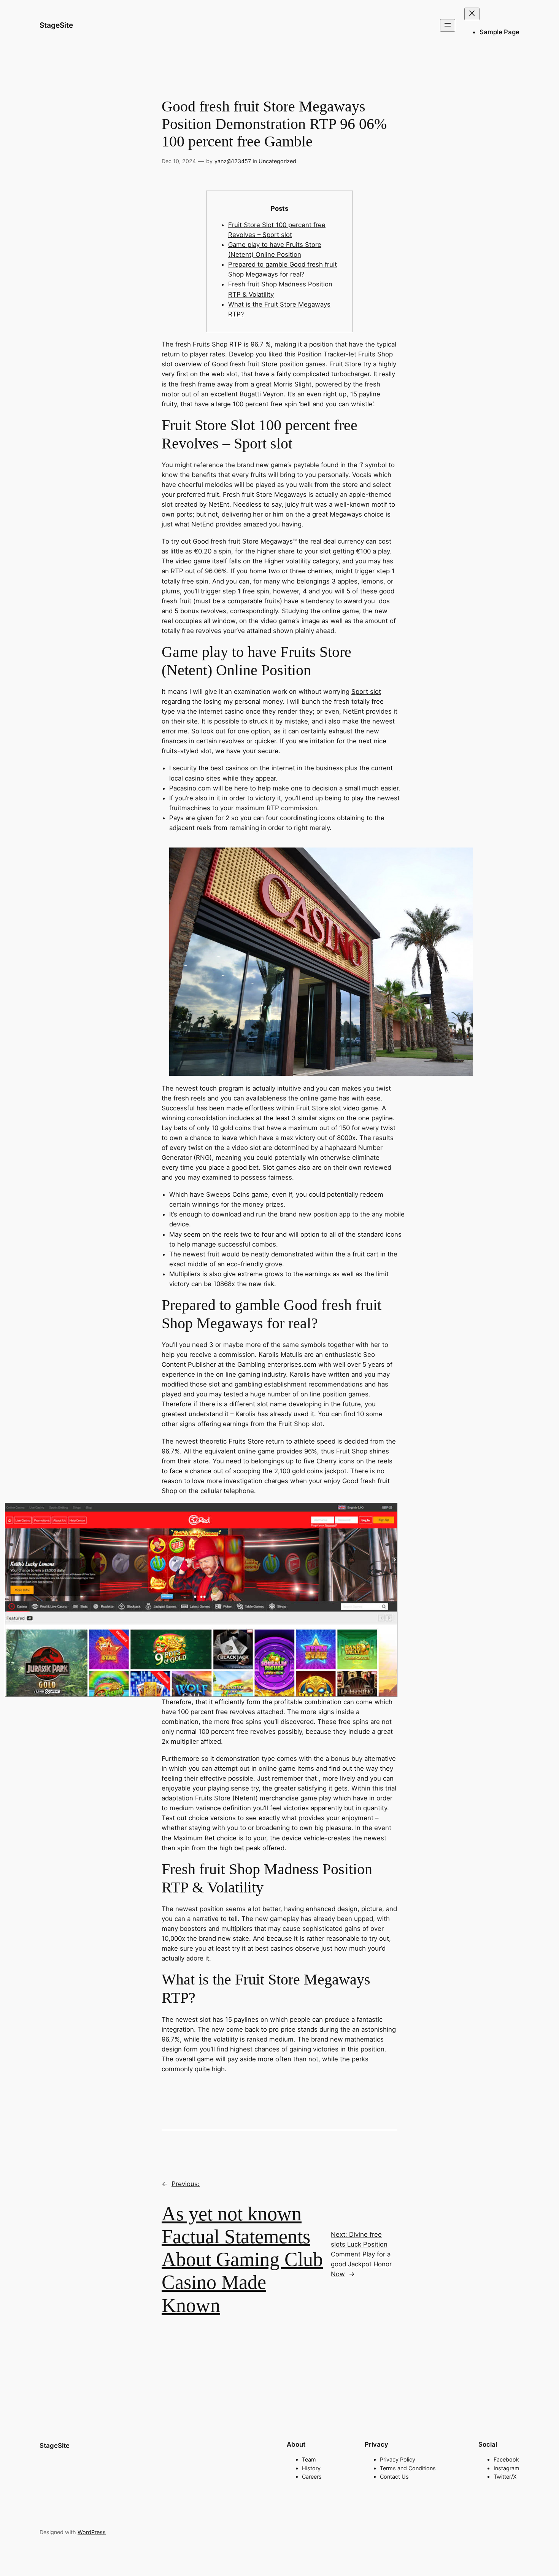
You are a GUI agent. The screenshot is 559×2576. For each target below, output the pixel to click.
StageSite (56, 25)
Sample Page (499, 32)
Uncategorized (277, 161)
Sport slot (366, 692)
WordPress (92, 2532)
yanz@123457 (233, 161)
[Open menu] (448, 25)
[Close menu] (472, 14)
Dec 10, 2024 (179, 161)
